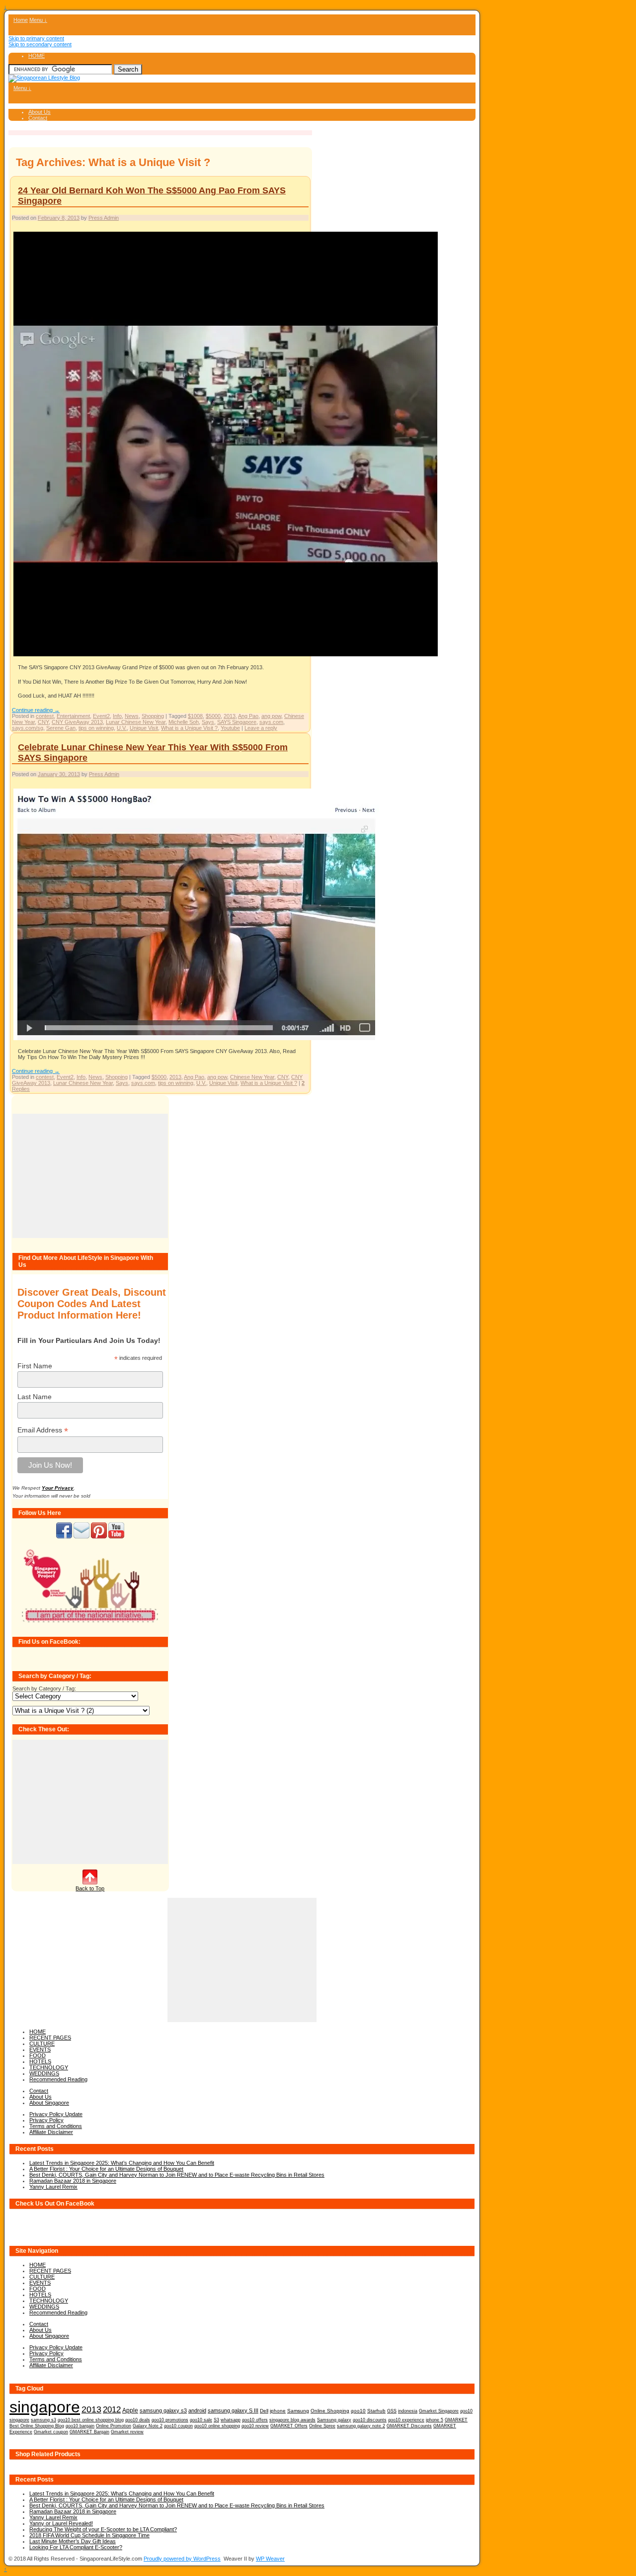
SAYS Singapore (237, 722)
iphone (278, 2411)
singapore (45, 2407)
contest (45, 716)
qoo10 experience (406, 2420)
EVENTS (40, 2049)
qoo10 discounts (370, 2420)
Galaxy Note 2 (148, 2426)
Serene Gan (61, 728)
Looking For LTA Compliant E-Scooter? (76, 2547)
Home (21, 20)
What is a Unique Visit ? (189, 728)
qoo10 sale (201, 2420)
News (132, 716)
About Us (40, 112)
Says (208, 722)
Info (117, 716)
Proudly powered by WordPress (182, 2559)
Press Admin (104, 218)
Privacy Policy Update (56, 2114)
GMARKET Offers (289, 2426)
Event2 (101, 716)
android (197, 2410)
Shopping (153, 716)
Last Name (35, 1397)
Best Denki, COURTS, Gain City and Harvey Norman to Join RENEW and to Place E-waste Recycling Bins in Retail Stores (177, 2175)
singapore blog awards (292, 2420)
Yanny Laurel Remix (53, 2187)
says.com (271, 722)
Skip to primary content (36, 38)
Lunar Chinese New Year (136, 722)
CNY (43, 722)
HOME (37, 56)
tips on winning (96, 728)
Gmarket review (127, 2432)
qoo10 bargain (80, 2426)
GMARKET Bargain (89, 2432)
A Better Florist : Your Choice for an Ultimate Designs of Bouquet (106, 2169)
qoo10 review (255, 2426)
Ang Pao (248, 716)
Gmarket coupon (51, 2432)
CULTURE (42, 2043)
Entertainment (73, 716)
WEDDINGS (44, 2073)
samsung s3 (43, 2420)
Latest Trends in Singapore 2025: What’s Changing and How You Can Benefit (122, 2163)
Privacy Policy (46, 2120)
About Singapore (49, 2103)
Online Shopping (330, 2411)
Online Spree (322, 2426)
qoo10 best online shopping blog (91, 2420)
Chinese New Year (252, 1077)
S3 (216, 2420)
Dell (264, 2411)
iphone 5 (435, 2420)
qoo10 (358, 2411)
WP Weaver (270, 2559)
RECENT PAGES (50, 2038)
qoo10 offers (255, 2420)
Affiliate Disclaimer (51, 2132)
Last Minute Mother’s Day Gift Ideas (73, 2541)
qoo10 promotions (170, 2420)
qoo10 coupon (178, 2426)
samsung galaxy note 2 (361, 2426)
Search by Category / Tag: (44, 1688)
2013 (230, 716)
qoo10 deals (138, 2420)
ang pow (271, 716)
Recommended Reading (58, 2079)
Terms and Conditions (56, 2126)
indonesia (408, 2411)
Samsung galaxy (334, 2420)
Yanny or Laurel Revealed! (61, 2523)
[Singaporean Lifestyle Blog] (44, 78)
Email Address (43, 1430)
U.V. (122, 728)
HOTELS (40, 2061)
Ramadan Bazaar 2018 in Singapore (73, 2181)
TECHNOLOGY (49, 2067)
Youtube (230, 728)
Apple (130, 2410)
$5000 (213, 716)
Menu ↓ (38, 20)
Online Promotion (114, 2426)
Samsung (298, 2411)
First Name (35, 1366)
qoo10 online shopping (217, 2426)
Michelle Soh (184, 722)
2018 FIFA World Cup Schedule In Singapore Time (89, 2535)
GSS (392, 2411)
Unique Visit (144, 728)
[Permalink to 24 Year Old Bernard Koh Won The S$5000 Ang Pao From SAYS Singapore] (226, 656)
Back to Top (90, 1888)
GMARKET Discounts (409, 2426)
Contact (38, 118)
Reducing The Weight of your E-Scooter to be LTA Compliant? (103, 2529)
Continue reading (36, 710)
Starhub (376, 2411)
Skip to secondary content (40, 44)
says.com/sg (28, 728)
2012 (112, 2410)
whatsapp (231, 2420)
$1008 (195, 716)
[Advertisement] (90, 1176)
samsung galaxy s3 (163, 2410)
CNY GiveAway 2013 (77, 722)
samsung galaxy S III (233, 2410)
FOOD (38, 2055)
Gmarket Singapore (439, 2411)
